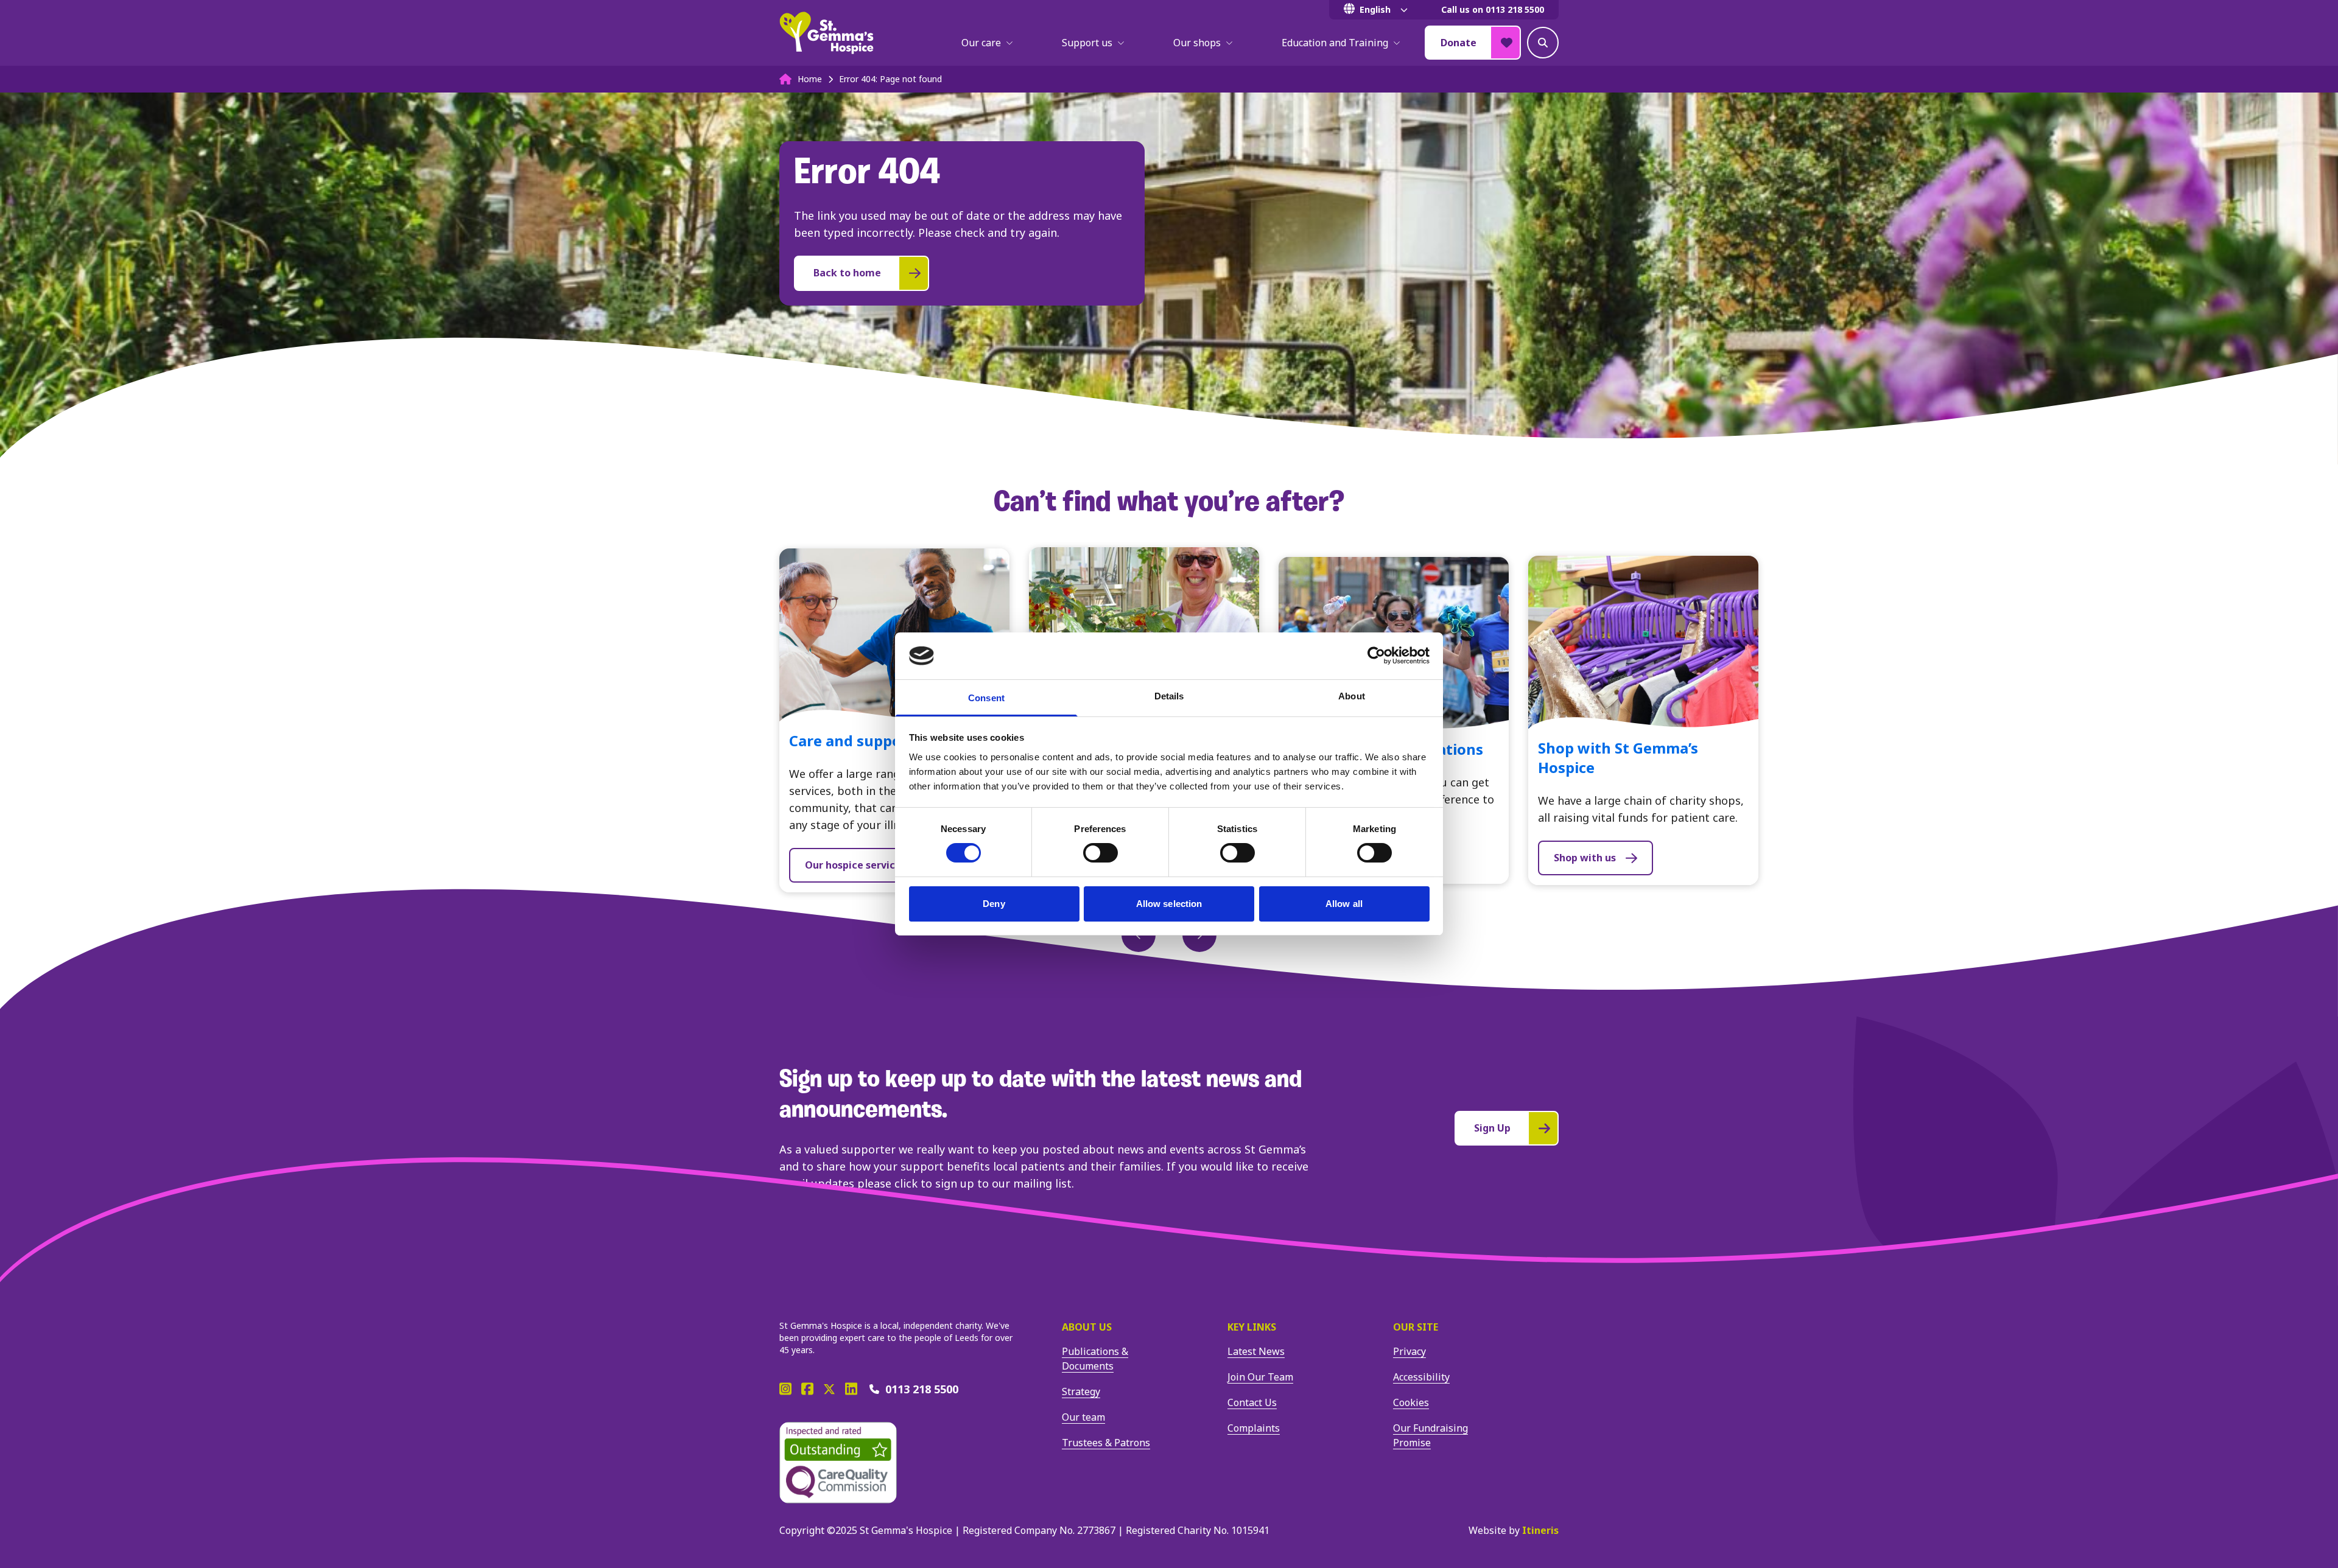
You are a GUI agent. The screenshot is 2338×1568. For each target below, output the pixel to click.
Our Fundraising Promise (1431, 1435)
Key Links (1252, 1327)
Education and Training (1335, 43)
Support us (1087, 43)
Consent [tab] (986, 698)
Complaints (1254, 1428)
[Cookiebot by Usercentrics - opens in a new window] (1376, 656)
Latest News (1256, 1351)
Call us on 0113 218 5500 (1493, 9)
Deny (994, 904)
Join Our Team (1260, 1377)
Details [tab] (1169, 696)
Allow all (1344, 904)
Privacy (1409, 1351)
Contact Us (1252, 1402)
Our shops (1197, 43)
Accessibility (1421, 1377)
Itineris (1540, 1530)
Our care (981, 43)
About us (1087, 1327)
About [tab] (1352, 696)
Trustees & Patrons (1106, 1443)
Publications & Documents (1095, 1359)
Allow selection (1169, 904)
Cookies (1411, 1402)
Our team (1083, 1417)
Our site (1416, 1327)
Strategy (1081, 1391)
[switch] (1101, 853)
